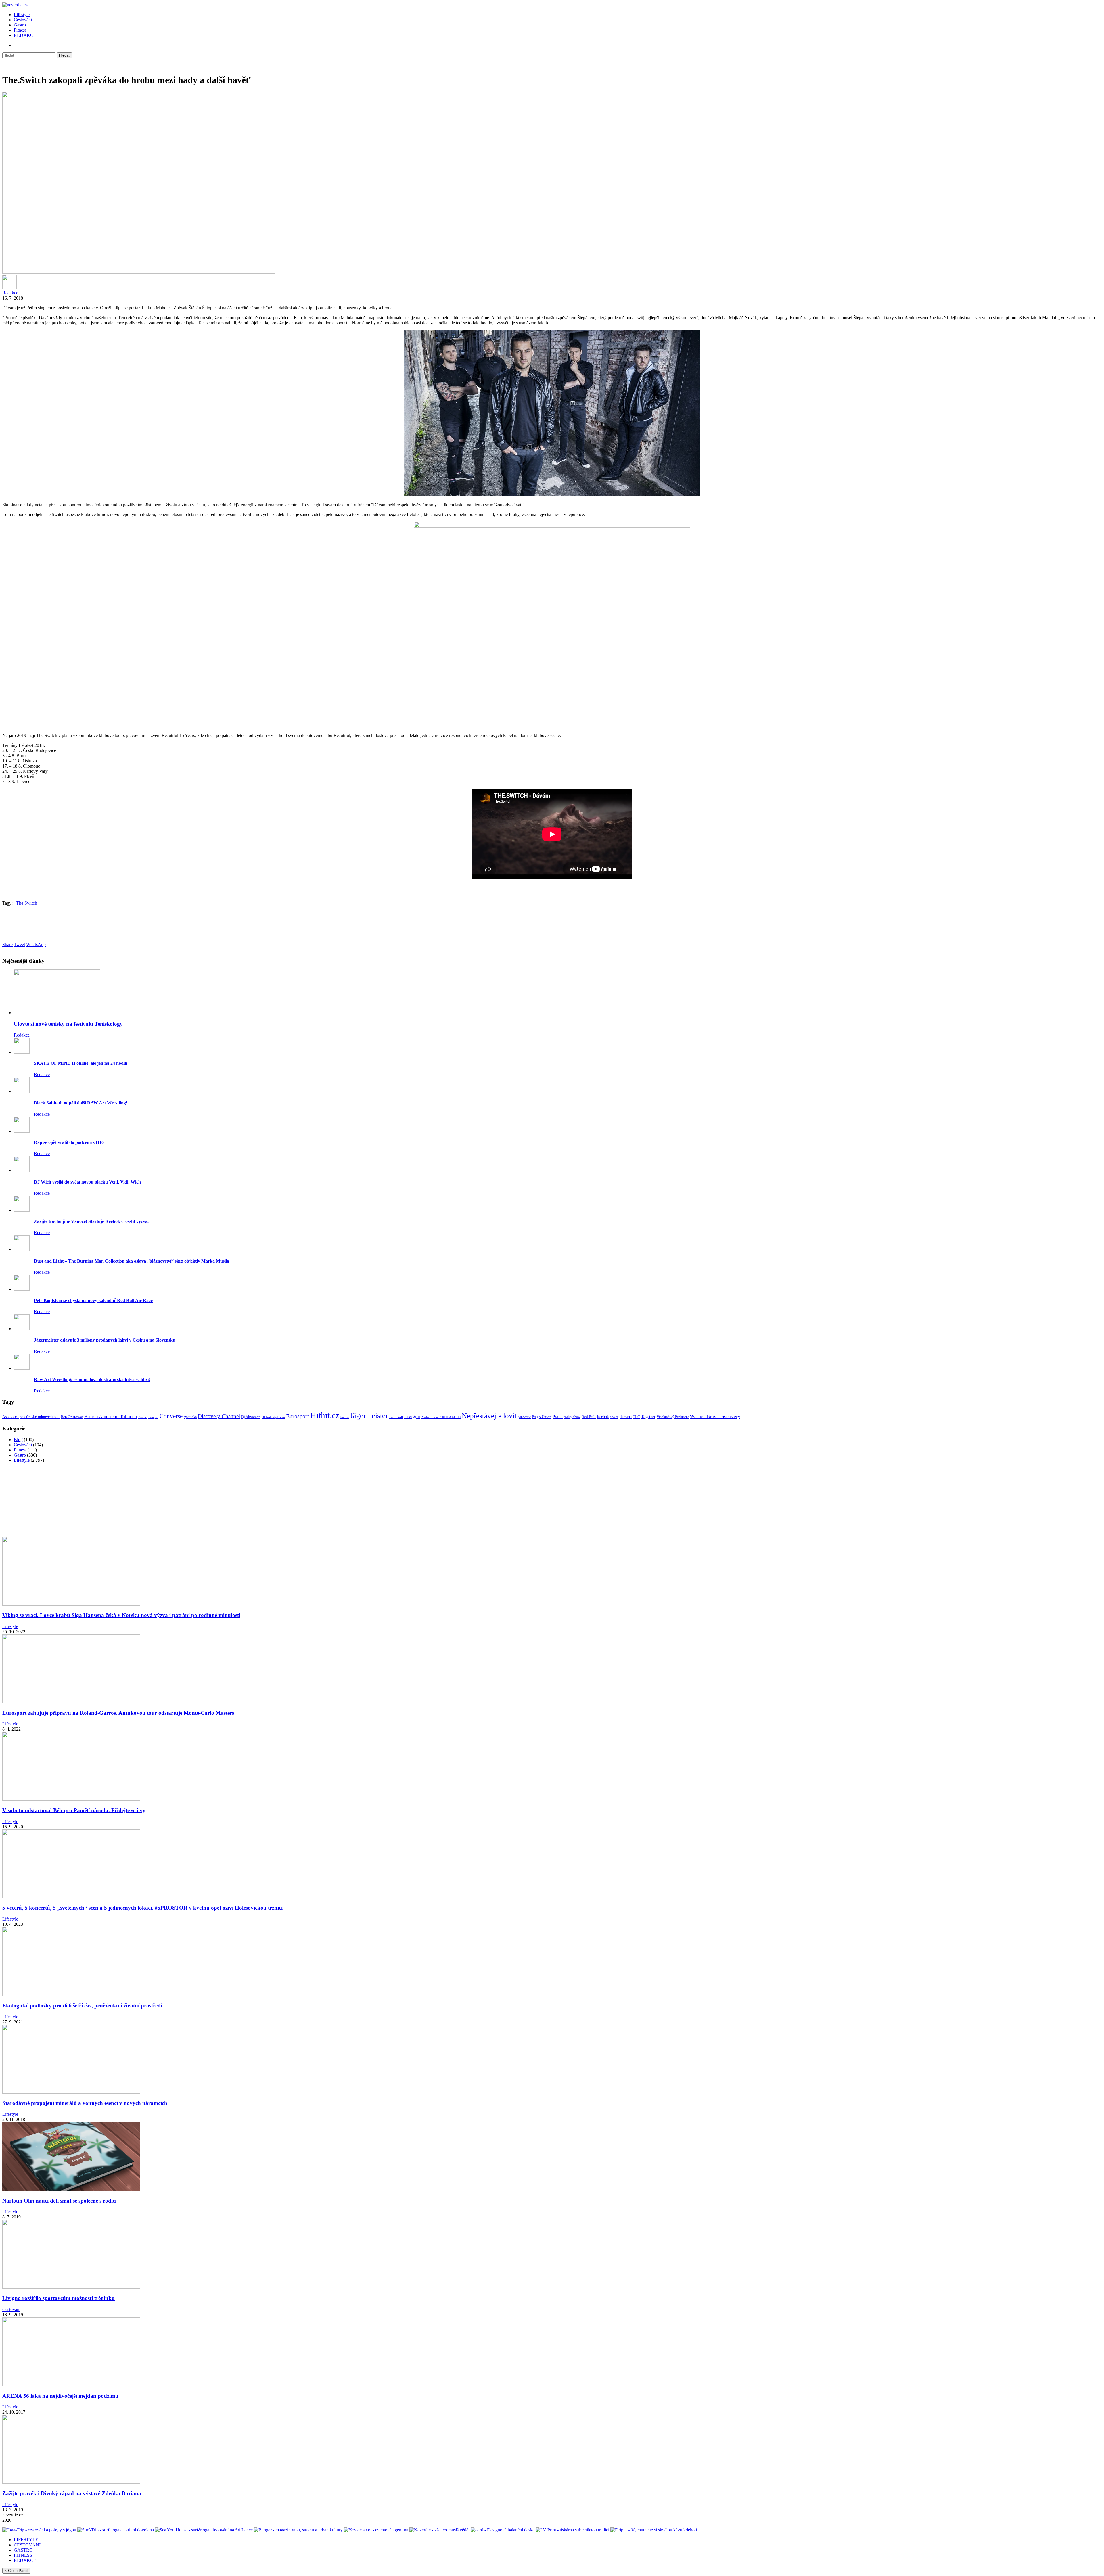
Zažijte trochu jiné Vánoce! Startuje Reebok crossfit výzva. (91, 1221)
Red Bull (589, 1417)
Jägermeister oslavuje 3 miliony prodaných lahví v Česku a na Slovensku (105, 1340)
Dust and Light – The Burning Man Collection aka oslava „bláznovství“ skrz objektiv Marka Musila (132, 1261)
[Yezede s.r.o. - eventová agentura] (376, 2530)
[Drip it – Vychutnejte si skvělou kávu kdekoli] (654, 2530)
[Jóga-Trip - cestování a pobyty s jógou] (39, 2530)
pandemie (524, 1417)
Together (648, 1417)
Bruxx (142, 1417)
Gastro (20, 25)
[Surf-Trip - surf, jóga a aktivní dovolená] (116, 2530)
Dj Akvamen (251, 1417)
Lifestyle (22, 15)
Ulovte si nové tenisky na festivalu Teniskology (68, 1024)
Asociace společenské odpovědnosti (31, 1417)
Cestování (23, 20)
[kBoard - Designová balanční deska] (503, 2530)
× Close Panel (16, 2571)
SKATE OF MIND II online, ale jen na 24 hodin (81, 1063)
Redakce (10, 293)
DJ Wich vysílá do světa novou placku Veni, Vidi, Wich (87, 1182)
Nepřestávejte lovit (489, 1415)
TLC (636, 1417)
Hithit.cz (325, 1415)
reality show (572, 1417)
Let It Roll (396, 1417)
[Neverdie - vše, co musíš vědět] (439, 2530)
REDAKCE (25, 35)
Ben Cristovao (72, 1417)
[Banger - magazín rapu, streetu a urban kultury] (298, 2530)
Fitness (20, 30)
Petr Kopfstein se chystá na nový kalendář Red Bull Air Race (93, 1300)
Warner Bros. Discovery (715, 1416)
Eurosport (298, 1416)
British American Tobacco (111, 1416)
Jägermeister (369, 1416)
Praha (558, 1417)
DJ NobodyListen (273, 1417)
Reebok (603, 1417)
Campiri (153, 1417)
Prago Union (542, 1417)
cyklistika (190, 1417)
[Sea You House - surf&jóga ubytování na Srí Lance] (204, 2530)
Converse (171, 1416)
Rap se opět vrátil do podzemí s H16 (69, 1142)
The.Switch (27, 903)
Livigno (412, 1416)
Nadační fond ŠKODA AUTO (441, 1417)
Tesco (626, 1416)
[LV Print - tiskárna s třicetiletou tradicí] (572, 2530)
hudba (345, 1417)
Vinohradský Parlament (673, 1417)
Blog (18, 1439)
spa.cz (614, 1417)
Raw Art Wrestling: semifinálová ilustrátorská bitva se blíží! (92, 1379)
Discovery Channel (219, 1416)
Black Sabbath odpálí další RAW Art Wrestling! (81, 1103)
